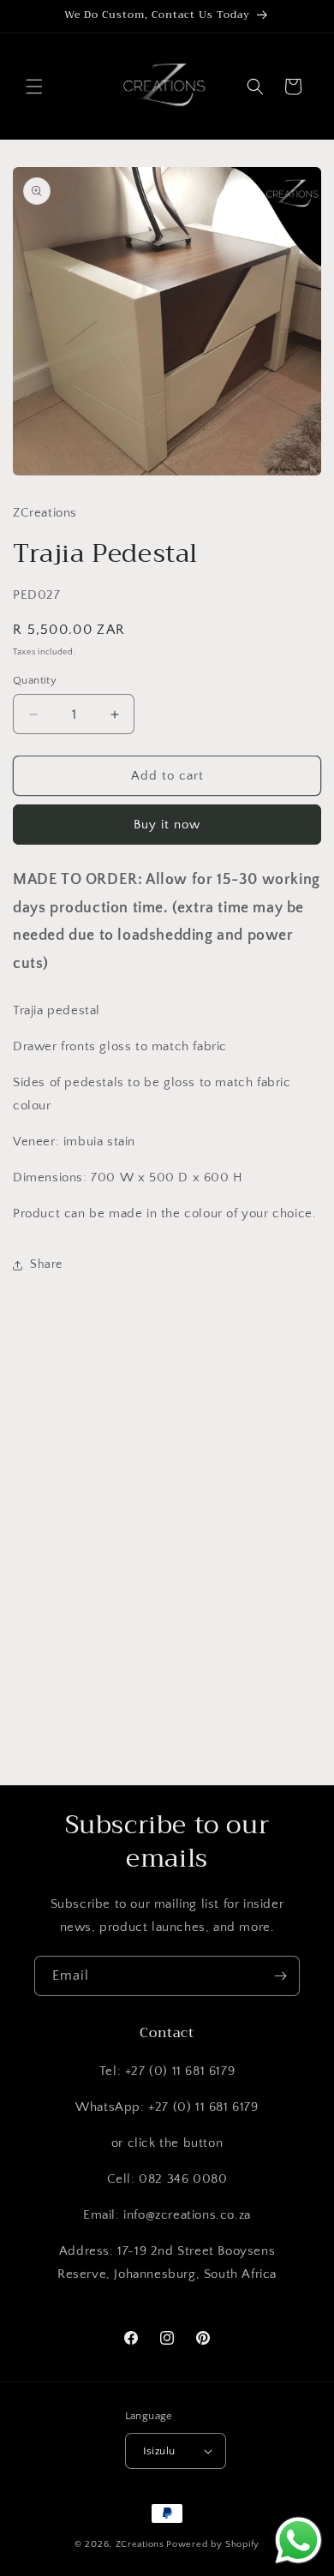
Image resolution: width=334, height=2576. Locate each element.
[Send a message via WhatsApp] (298, 2540)
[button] (34, 87)
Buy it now (167, 825)
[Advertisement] (167, 1585)
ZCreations (140, 2544)
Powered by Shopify (213, 2544)
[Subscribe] (280, 1976)
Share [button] (46, 1264)
